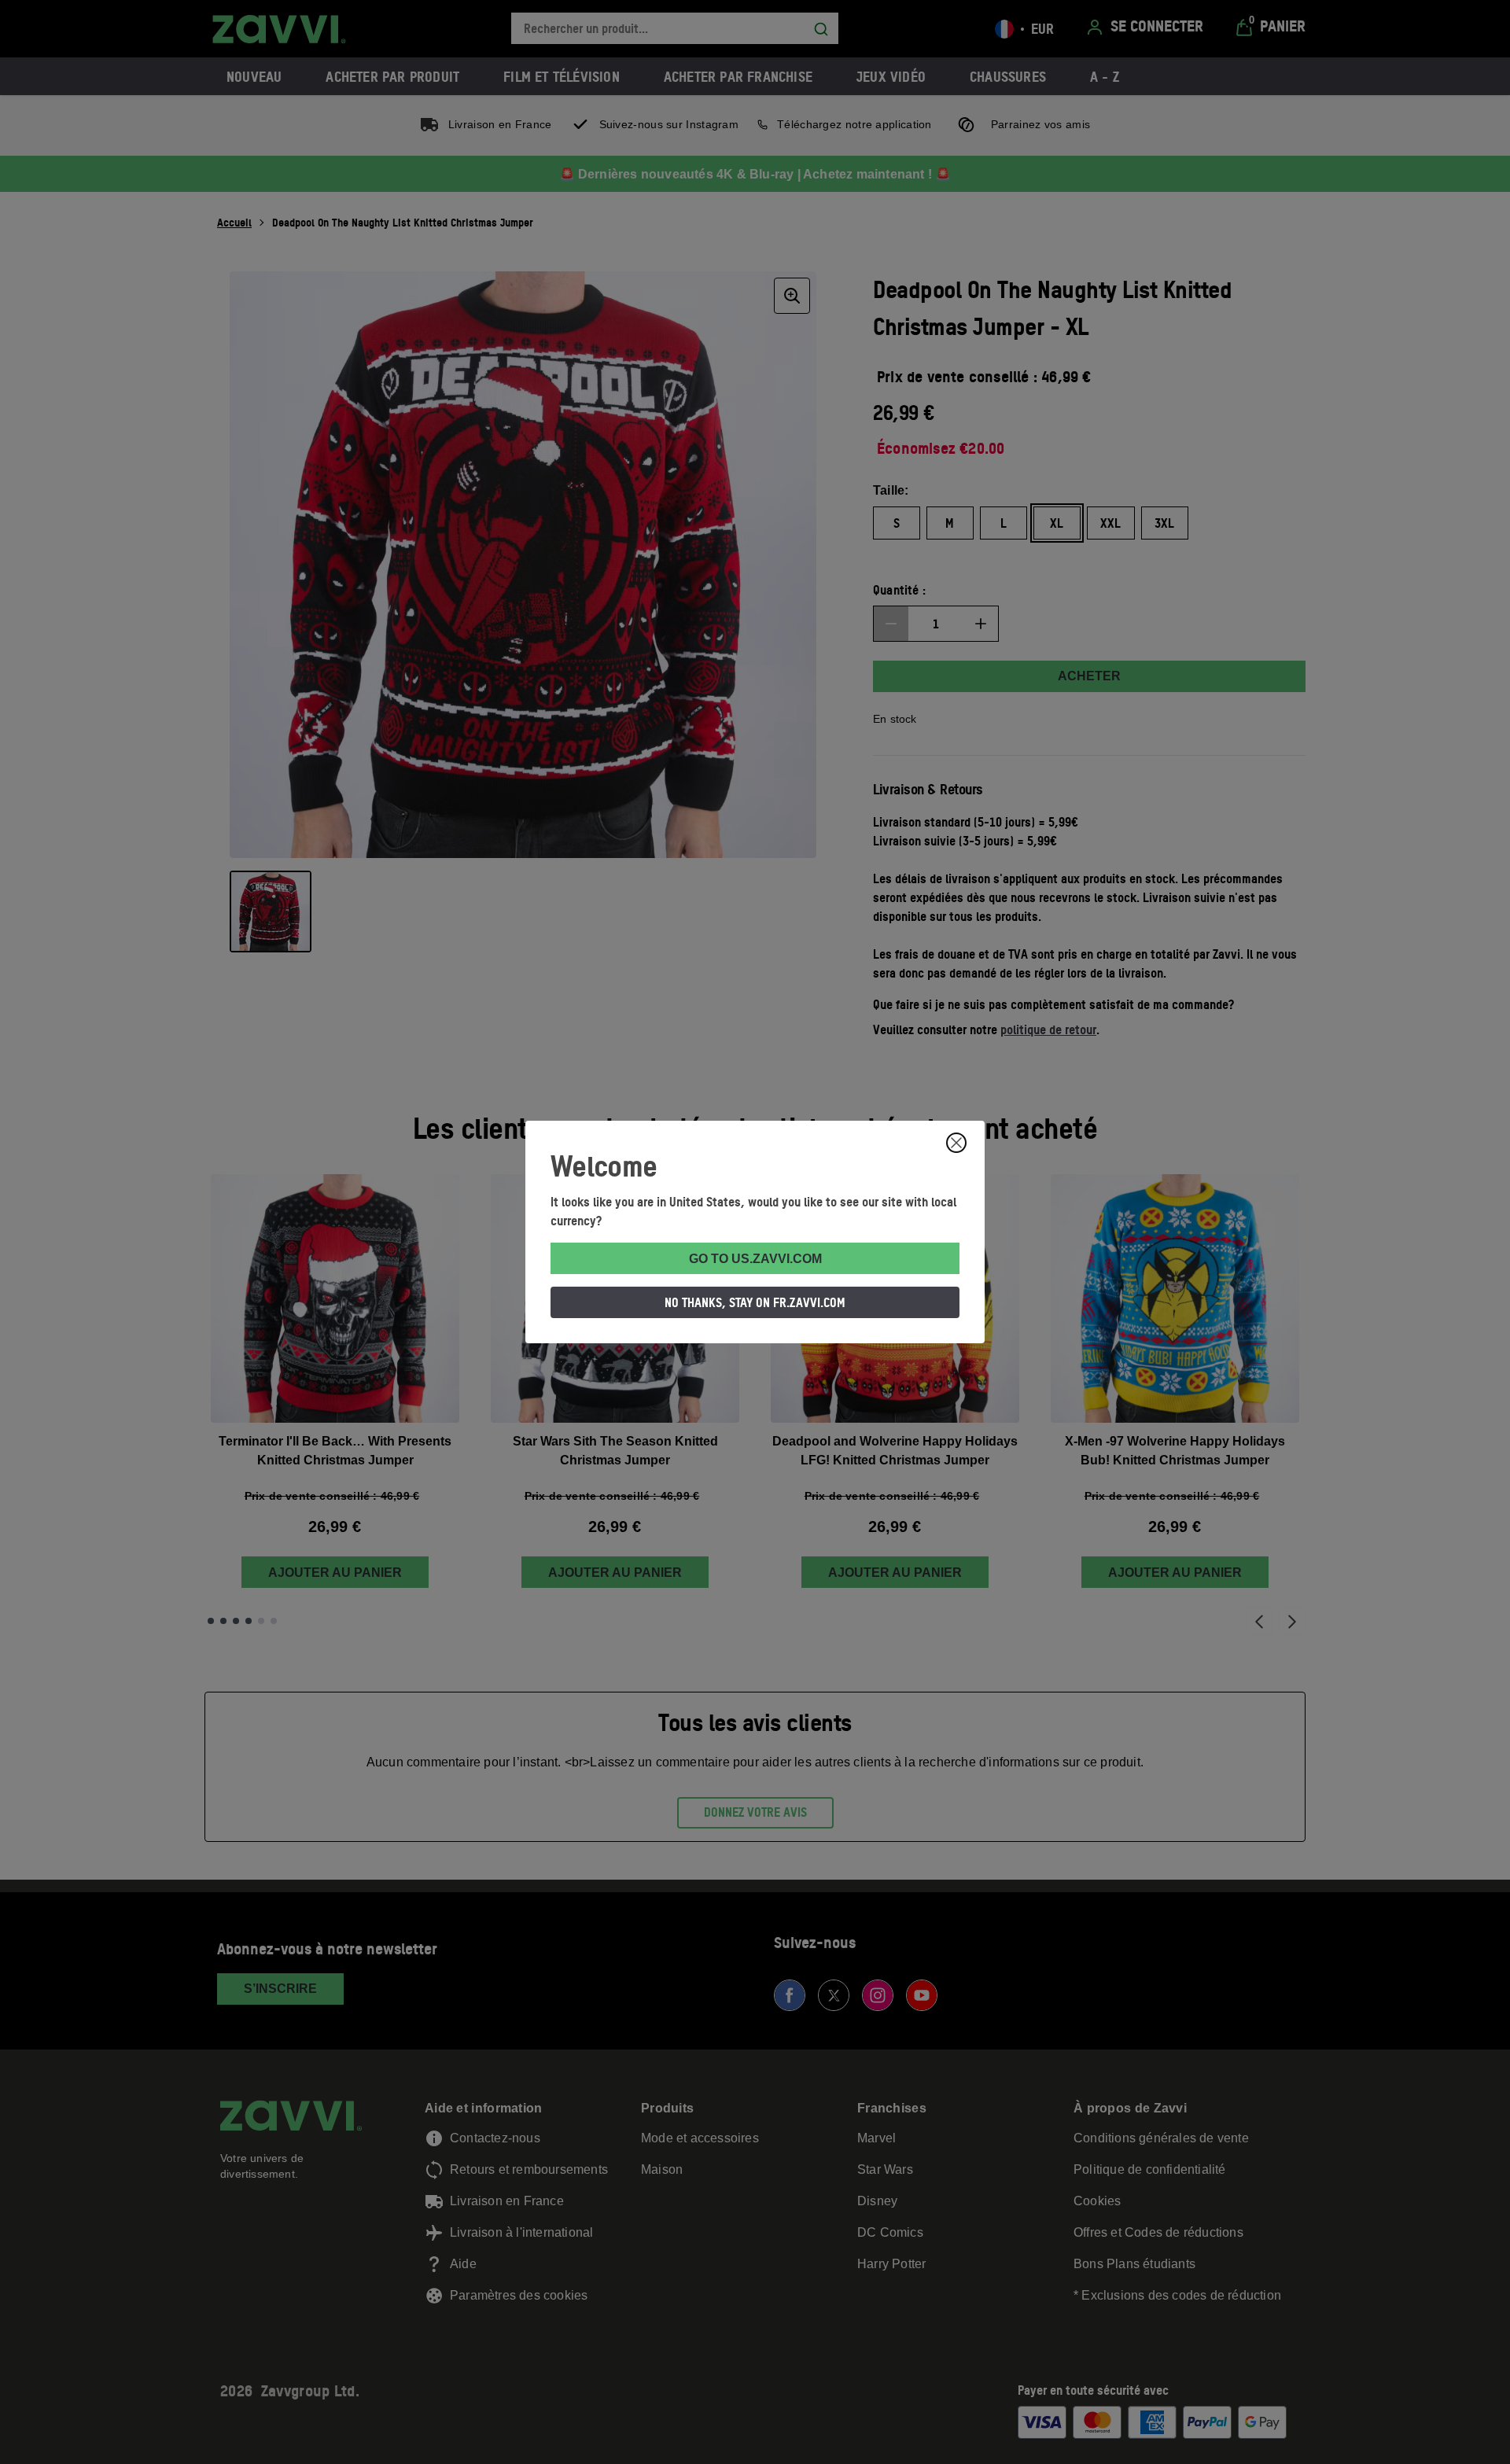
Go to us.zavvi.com (755, 1259)
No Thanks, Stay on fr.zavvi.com (755, 1302)
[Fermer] (956, 1143)
